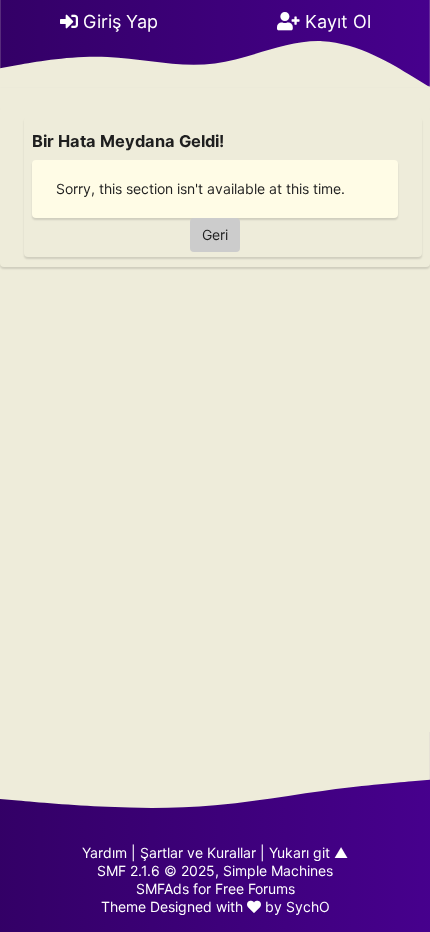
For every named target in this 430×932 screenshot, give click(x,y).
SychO (308, 906)
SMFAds (162, 888)
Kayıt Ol (335, 21)
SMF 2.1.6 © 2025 (156, 870)
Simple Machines (278, 870)
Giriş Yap (118, 21)
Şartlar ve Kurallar (198, 852)
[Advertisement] (215, 488)
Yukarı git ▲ (308, 852)
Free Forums (255, 888)
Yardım (104, 852)
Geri (215, 234)
